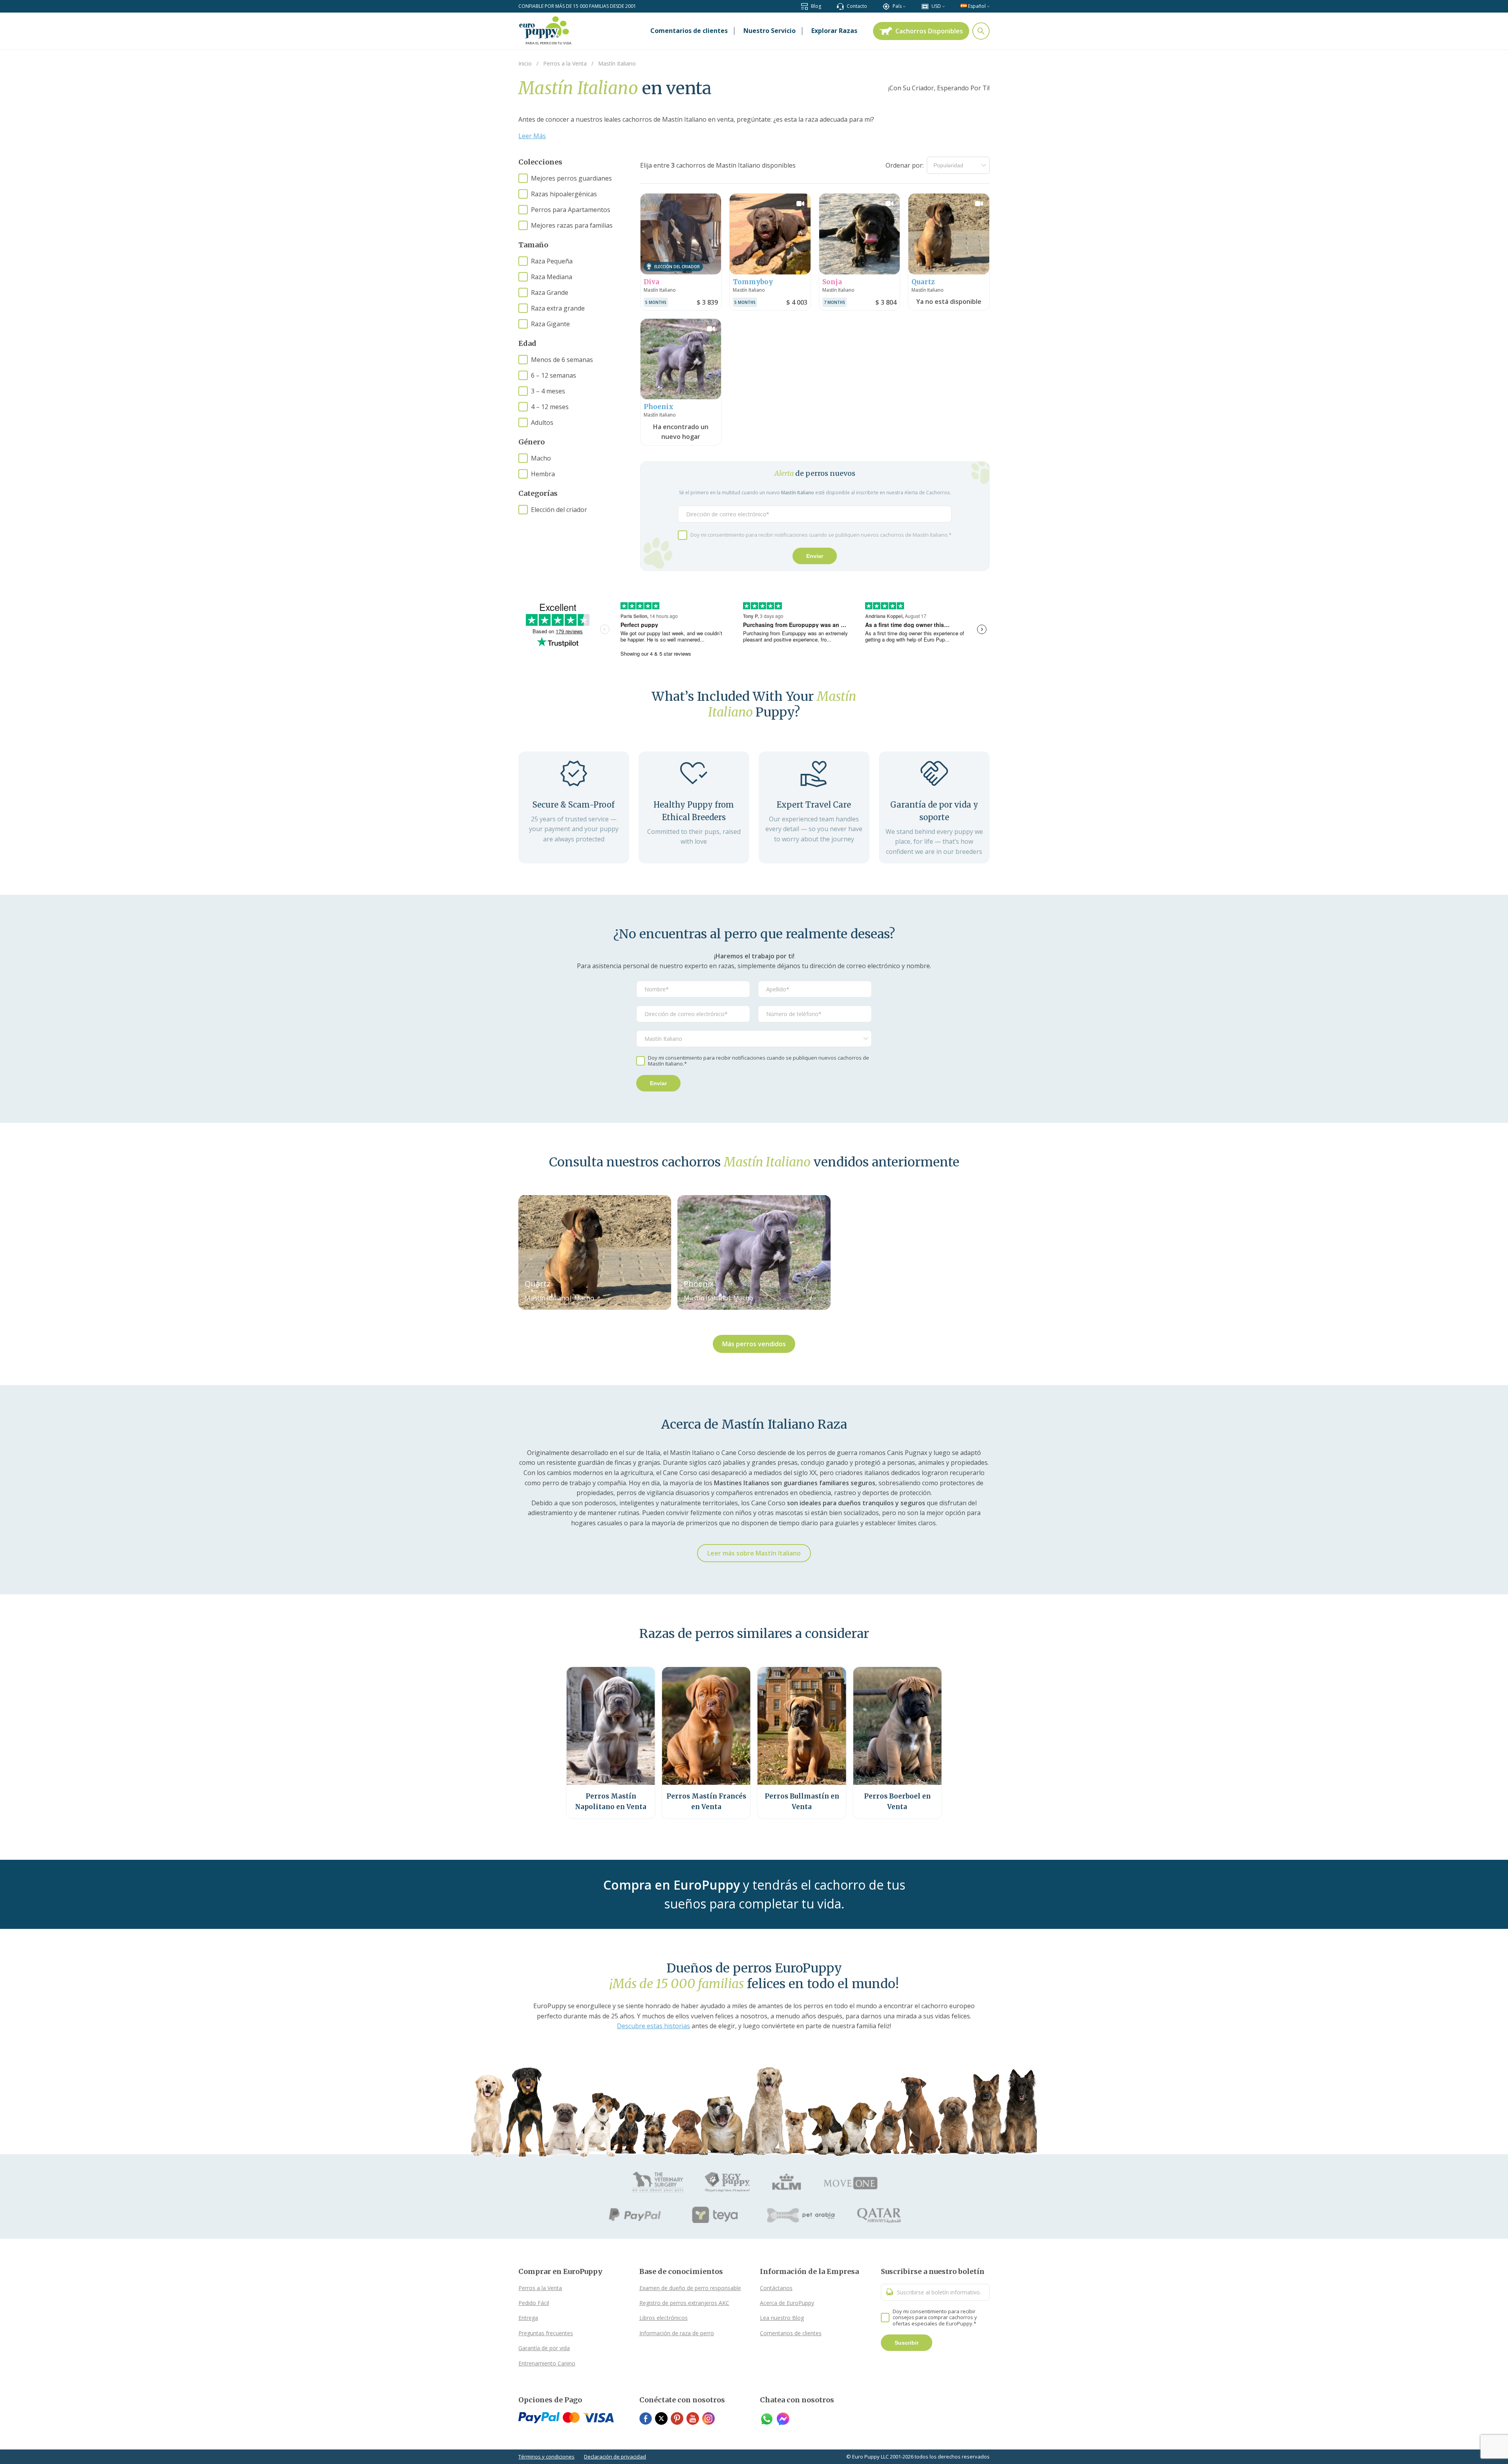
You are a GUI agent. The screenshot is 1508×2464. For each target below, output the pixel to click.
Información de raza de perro (677, 2333)
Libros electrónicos (663, 2318)
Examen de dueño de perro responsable (690, 2288)
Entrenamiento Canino (547, 2363)
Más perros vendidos (754, 1344)
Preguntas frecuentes (546, 2333)
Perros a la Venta (540, 2288)
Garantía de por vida (544, 2348)
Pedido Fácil (534, 2303)
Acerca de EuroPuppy (787, 2303)
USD (936, 6)
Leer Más (532, 136)
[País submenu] (904, 6)
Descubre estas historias (653, 2026)
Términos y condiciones (546, 2457)
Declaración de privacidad (615, 2457)
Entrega (528, 2318)
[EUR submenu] (943, 6)
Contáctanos (776, 2288)
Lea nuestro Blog (782, 2318)
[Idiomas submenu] (988, 6)
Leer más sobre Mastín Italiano (754, 1553)
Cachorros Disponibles (929, 31)
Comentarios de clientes (791, 2333)
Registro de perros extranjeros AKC (684, 2303)
